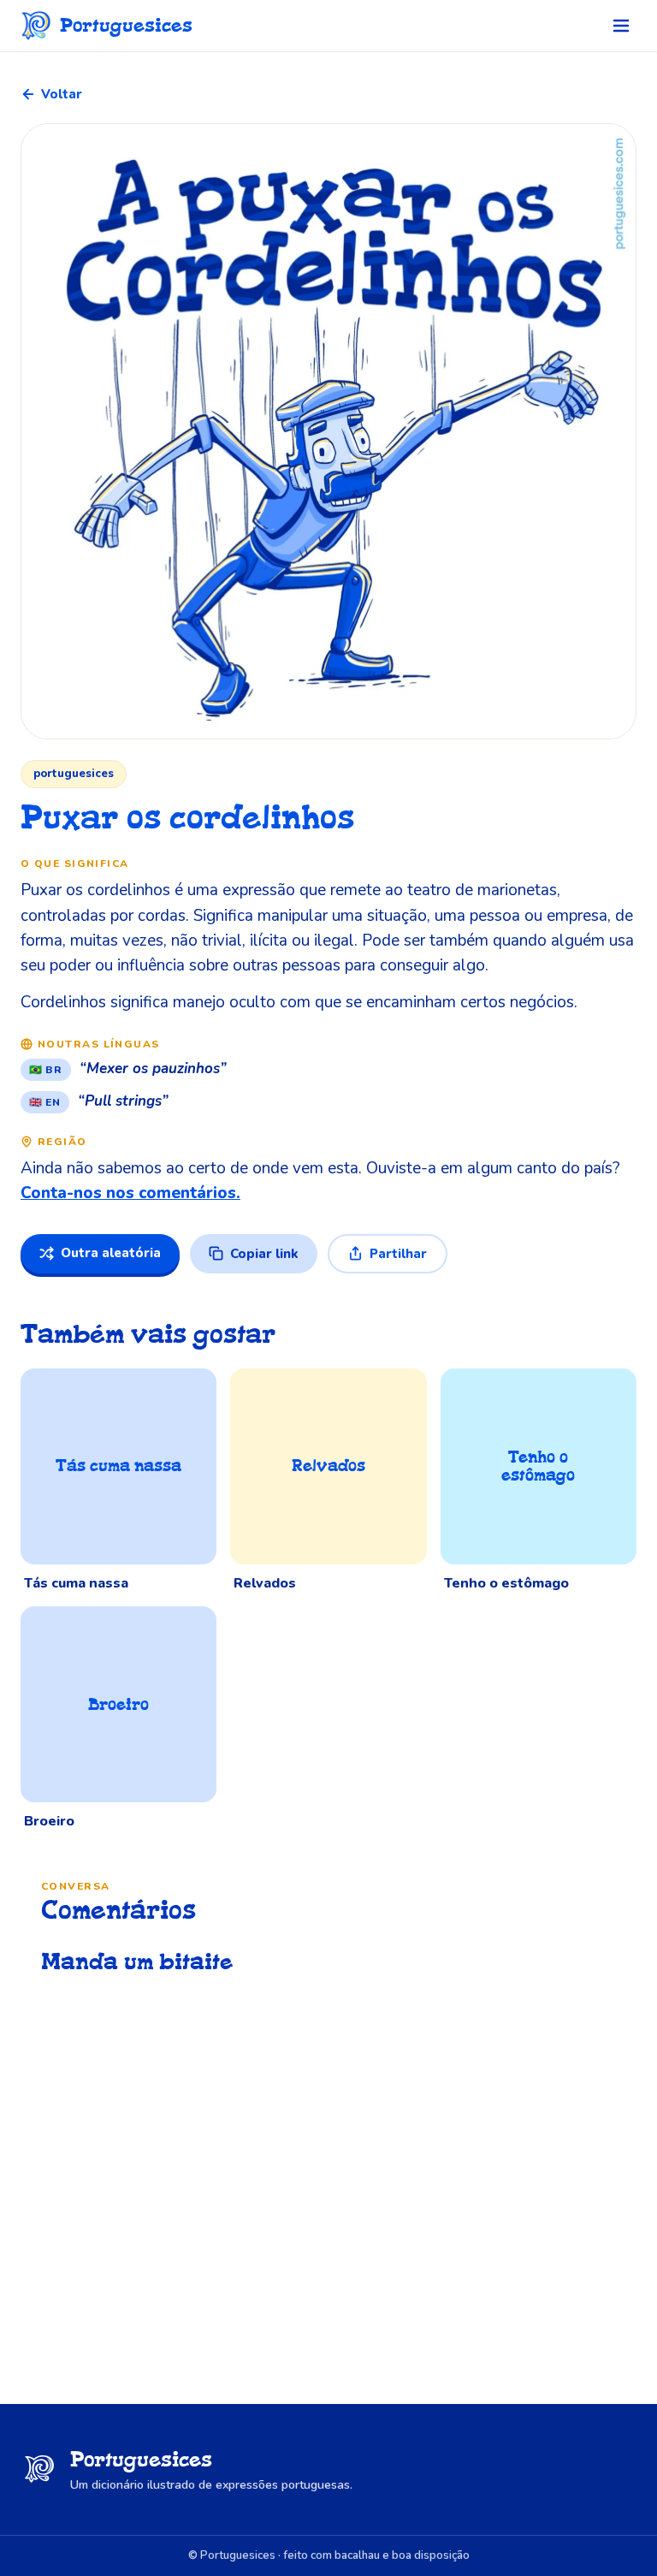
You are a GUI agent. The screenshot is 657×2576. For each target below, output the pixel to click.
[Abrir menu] (621, 26)
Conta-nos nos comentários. (130, 1193)
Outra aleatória (111, 1253)
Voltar (62, 94)
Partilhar (398, 1254)
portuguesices (74, 774)
